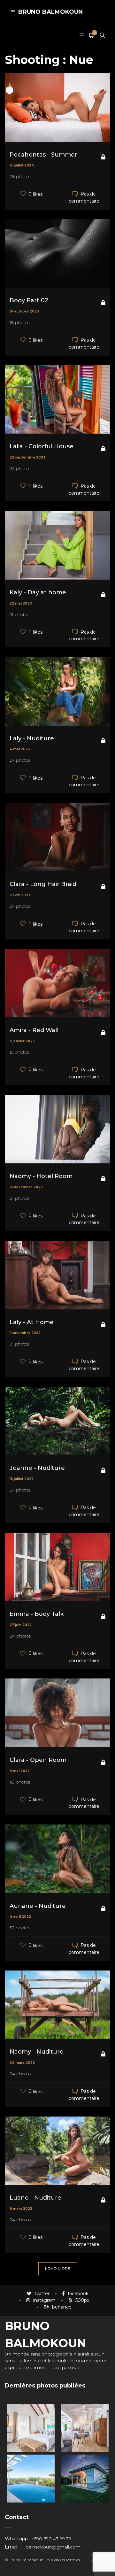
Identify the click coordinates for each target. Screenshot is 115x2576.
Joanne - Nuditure (37, 1468)
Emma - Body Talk (37, 1614)
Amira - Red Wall (34, 1030)
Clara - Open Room (38, 1760)
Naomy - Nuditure (37, 2052)
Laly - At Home (32, 1322)
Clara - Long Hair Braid (43, 884)
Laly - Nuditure (32, 738)
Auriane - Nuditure (38, 1906)
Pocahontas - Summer (43, 155)
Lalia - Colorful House (42, 446)
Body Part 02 (29, 300)
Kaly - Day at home (38, 592)
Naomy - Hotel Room (41, 1176)
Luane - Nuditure (35, 2198)
